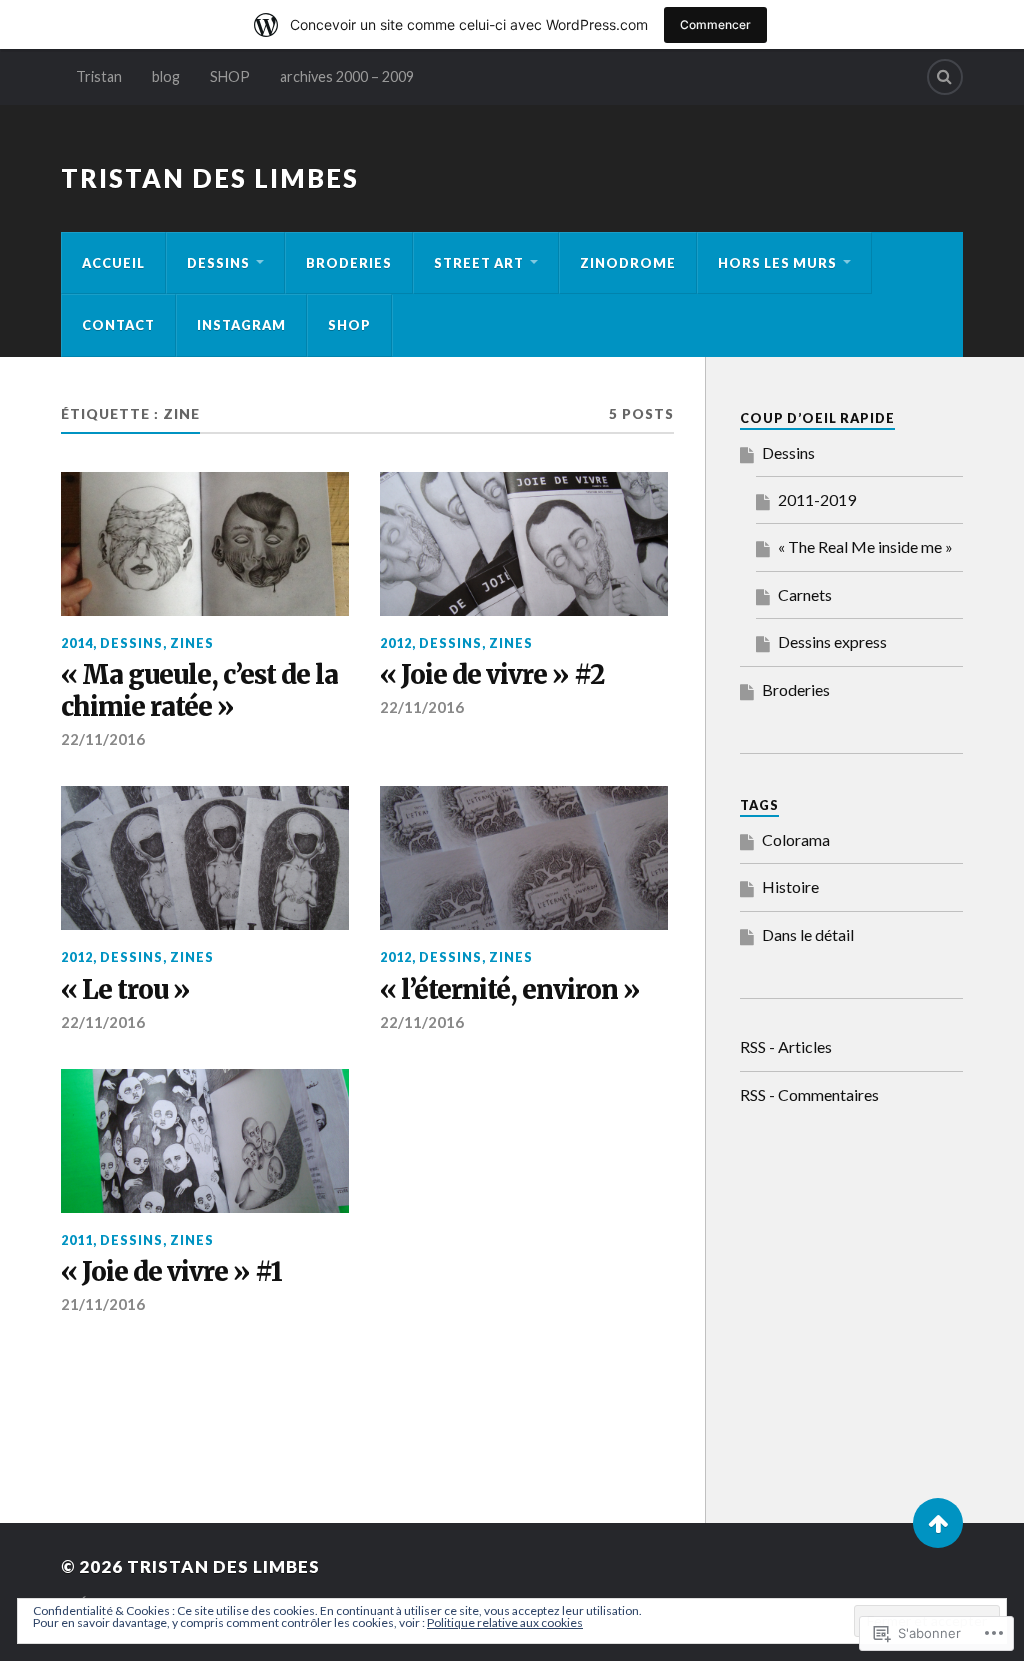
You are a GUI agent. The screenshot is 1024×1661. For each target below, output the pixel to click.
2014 (77, 643)
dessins (218, 263)
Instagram (241, 325)
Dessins (788, 452)
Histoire (790, 886)
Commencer (715, 24)
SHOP (230, 76)
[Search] (945, 77)
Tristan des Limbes (210, 178)
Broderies (349, 263)
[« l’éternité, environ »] (524, 858)
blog (166, 76)
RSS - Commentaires (809, 1094)
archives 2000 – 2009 (347, 76)
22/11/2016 (103, 739)
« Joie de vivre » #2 (492, 675)
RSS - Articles (786, 1046)
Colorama (796, 839)
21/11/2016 (103, 1304)
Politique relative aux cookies (505, 1622)
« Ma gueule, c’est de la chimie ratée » (199, 691)
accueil (113, 263)
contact (118, 325)
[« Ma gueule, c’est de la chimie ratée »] (205, 544)
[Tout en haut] (938, 1523)
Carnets (805, 594)
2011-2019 (817, 499)
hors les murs (777, 263)
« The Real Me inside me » (865, 546)
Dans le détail (808, 934)
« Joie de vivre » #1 (171, 1272)
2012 (396, 643)
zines (192, 643)
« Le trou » (125, 990)
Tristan (99, 76)
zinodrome (628, 263)
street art (479, 263)
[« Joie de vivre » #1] (205, 1141)
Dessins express (832, 641)
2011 (77, 1240)
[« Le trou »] (205, 858)
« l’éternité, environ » (510, 990)
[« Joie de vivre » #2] (524, 544)
